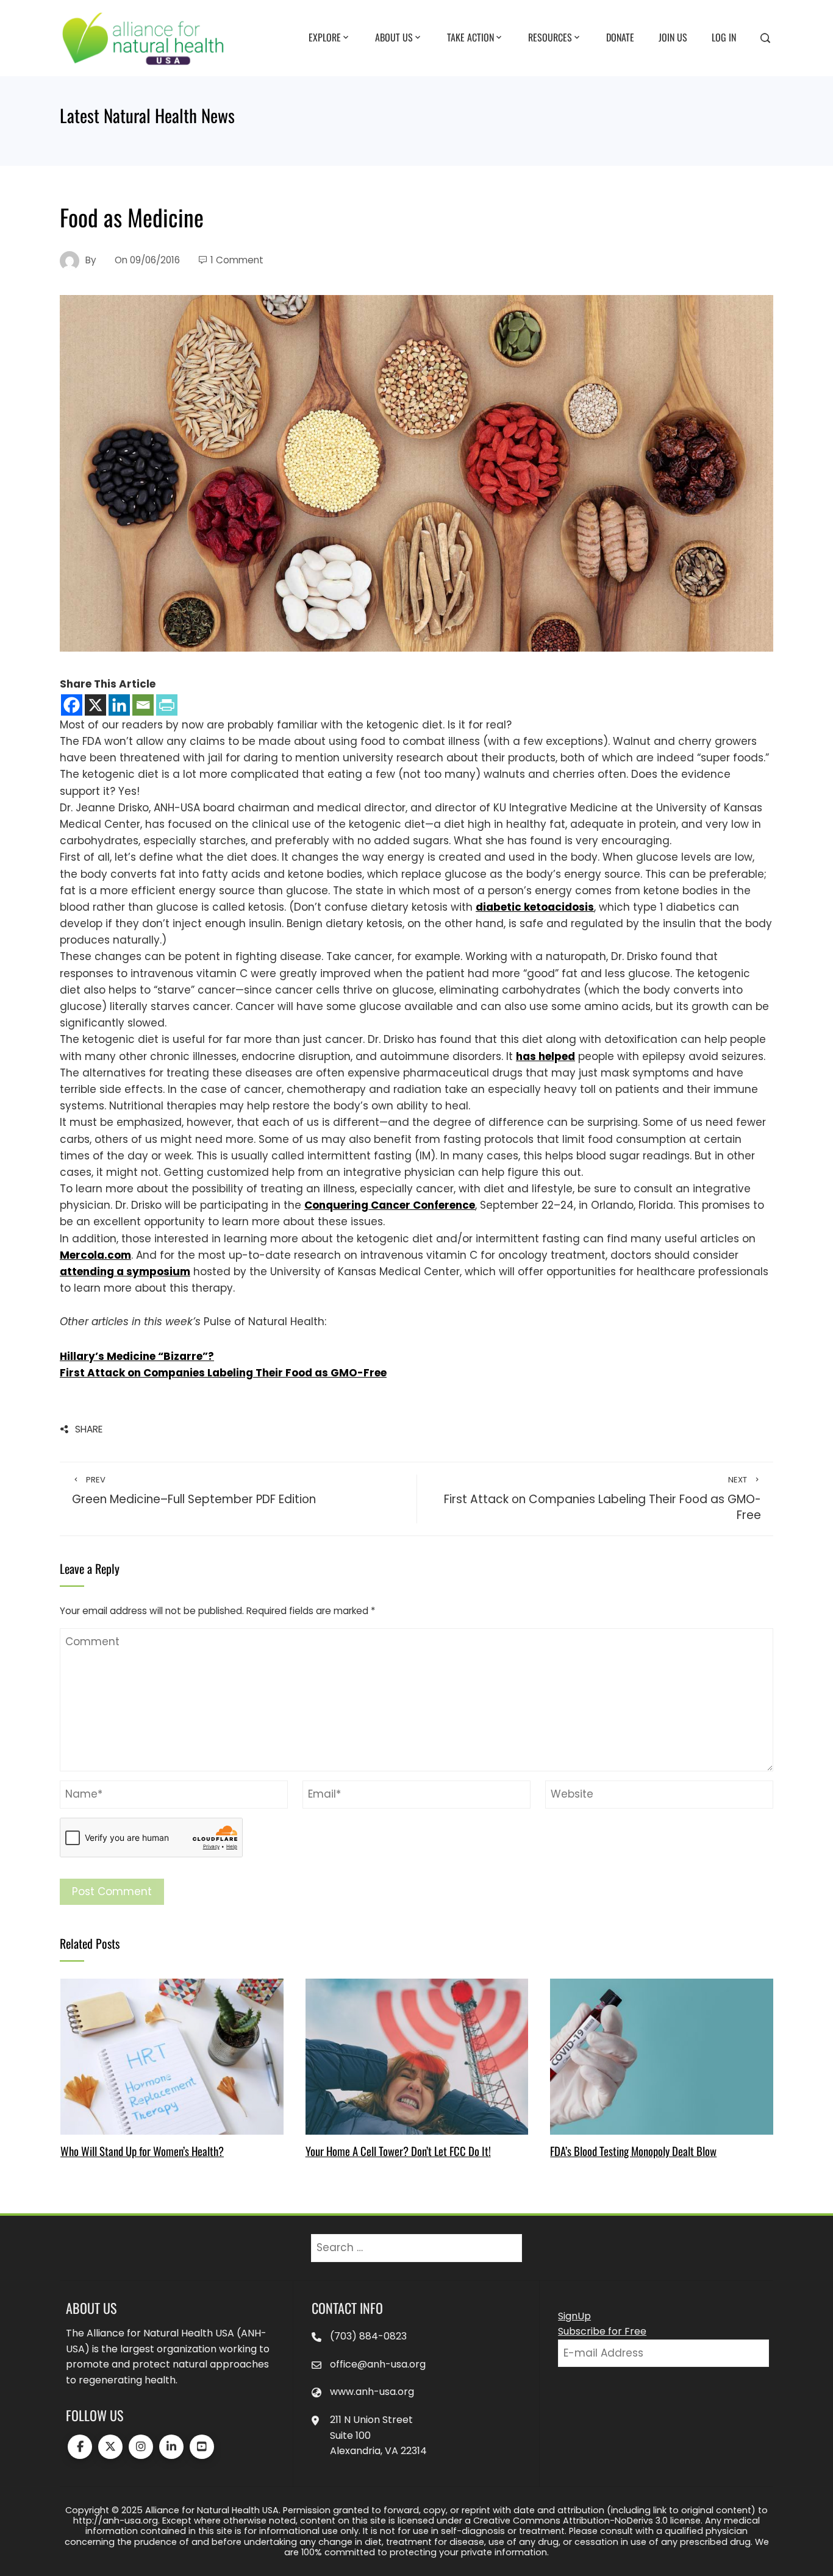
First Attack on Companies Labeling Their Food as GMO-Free (602, 1499)
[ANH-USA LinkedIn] (171, 2447)
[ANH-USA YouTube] (202, 2447)
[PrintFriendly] (167, 705)
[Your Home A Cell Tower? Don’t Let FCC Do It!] (417, 2056)
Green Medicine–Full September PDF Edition (194, 1491)
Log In (724, 37)
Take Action (470, 37)
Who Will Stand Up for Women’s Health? (142, 2151)
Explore (325, 37)
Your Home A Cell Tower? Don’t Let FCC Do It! (398, 2151)
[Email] (143, 705)
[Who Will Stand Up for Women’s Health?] (172, 2056)
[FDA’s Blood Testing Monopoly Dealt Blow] (661, 2056)
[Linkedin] (119, 705)
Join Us (673, 37)
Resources (550, 37)
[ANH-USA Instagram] (141, 2447)
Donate (620, 37)
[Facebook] (72, 705)
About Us (394, 37)
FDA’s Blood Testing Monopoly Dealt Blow (633, 2151)
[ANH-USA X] (110, 2447)
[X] (95, 705)
